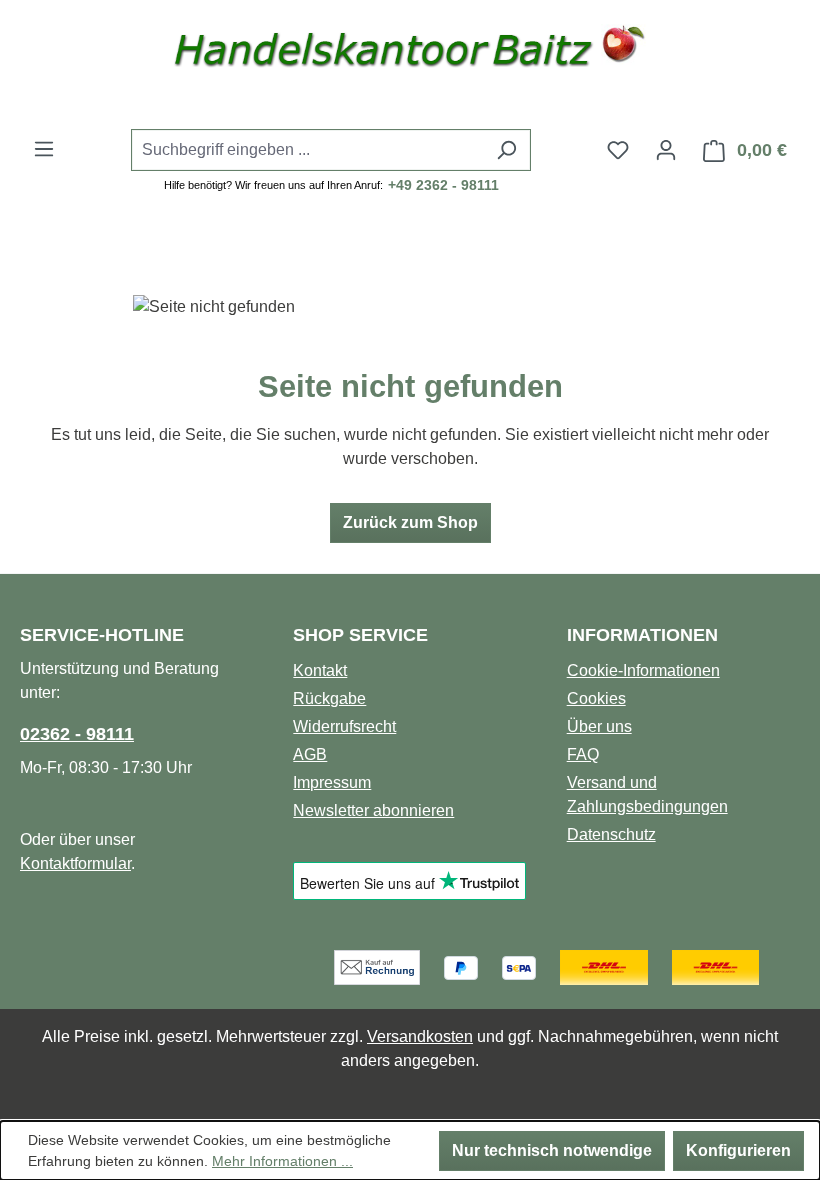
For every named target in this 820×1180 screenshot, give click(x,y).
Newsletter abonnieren (373, 810)
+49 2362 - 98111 (443, 185)
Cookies (596, 698)
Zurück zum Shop (410, 522)
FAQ (583, 754)
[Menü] (44, 149)
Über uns (599, 726)
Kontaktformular (75, 863)
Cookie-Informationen (643, 670)
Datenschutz (611, 834)
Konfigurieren (738, 1150)
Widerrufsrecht (344, 726)
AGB (310, 754)
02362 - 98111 (77, 734)
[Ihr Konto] (666, 150)
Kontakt (320, 670)
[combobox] (308, 150)
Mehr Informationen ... (282, 1161)
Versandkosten (420, 1036)
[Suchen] (506, 150)
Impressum (332, 782)
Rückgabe (329, 698)
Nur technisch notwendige (552, 1150)
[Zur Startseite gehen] (410, 52)
